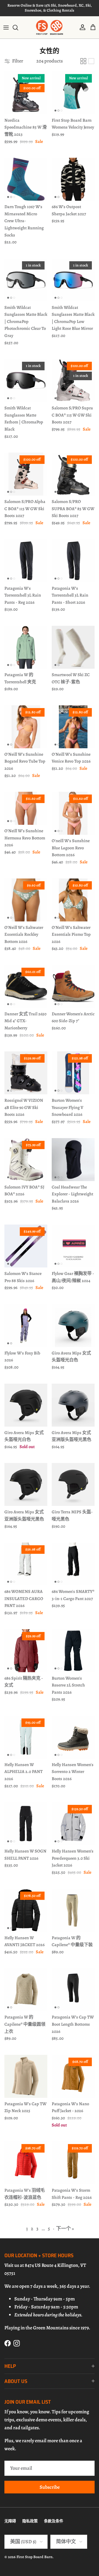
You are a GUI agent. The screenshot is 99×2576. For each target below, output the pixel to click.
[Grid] (83, 61)
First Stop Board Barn (35, 2557)
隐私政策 (30, 2521)
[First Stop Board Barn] (50, 27)
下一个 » (65, 2229)
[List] (91, 61)
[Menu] (6, 28)
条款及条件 (54, 2521)
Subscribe (50, 2487)
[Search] (18, 28)
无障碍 (10, 2521)
